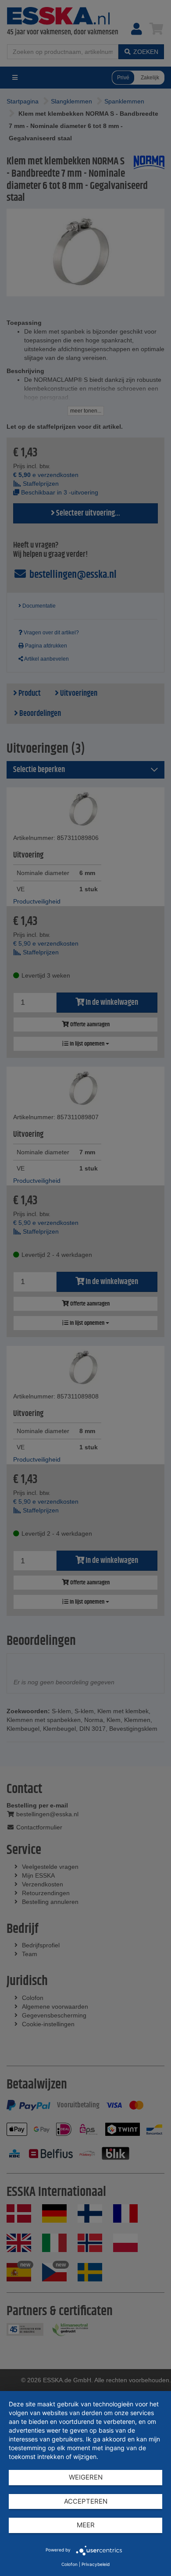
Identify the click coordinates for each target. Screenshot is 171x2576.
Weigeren (86, 2477)
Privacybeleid (96, 2564)
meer (86, 2525)
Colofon (69, 2564)
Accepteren (86, 2501)
